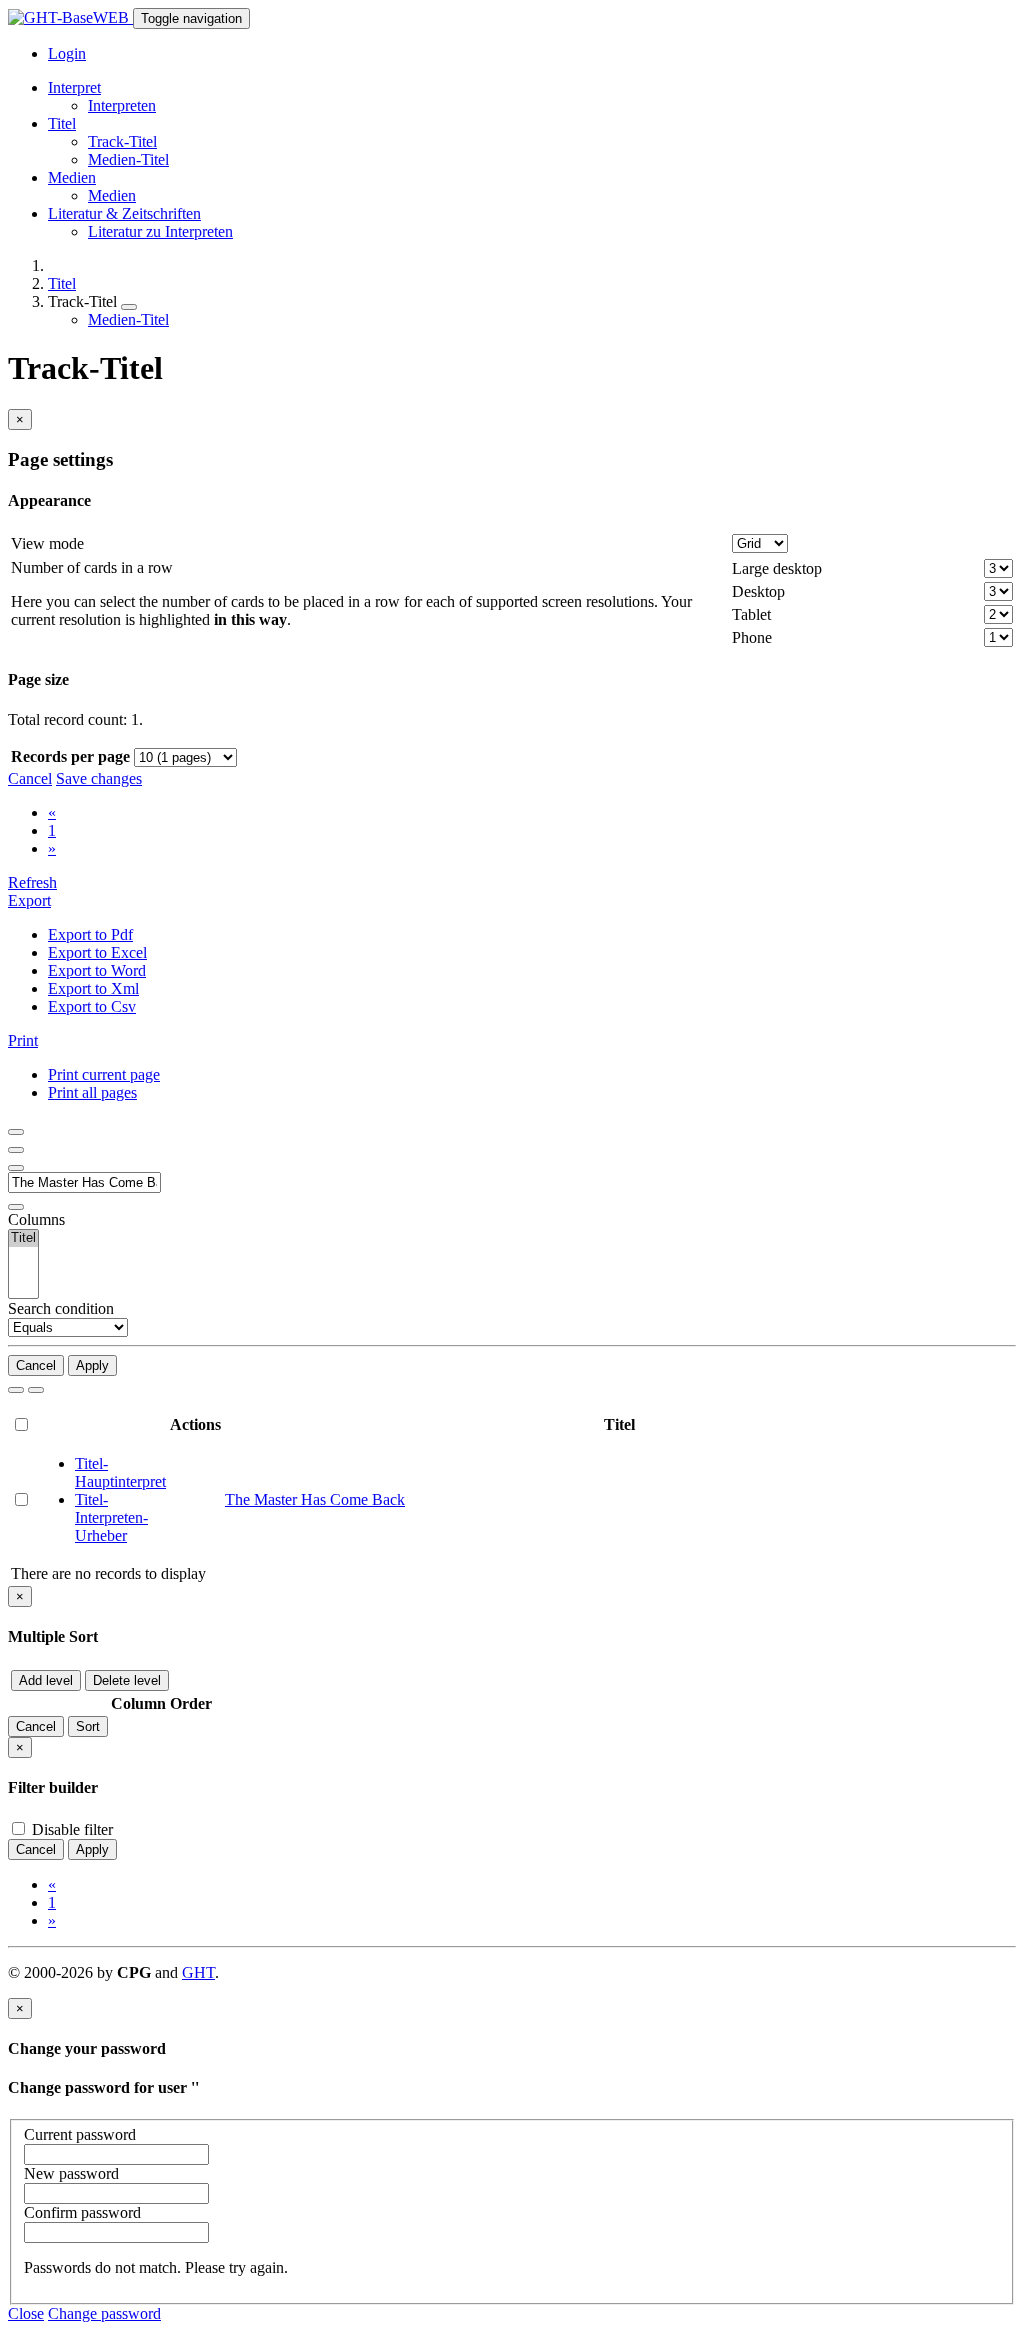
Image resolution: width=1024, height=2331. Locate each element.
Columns (36, 1219)
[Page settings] (16, 1168)
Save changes (99, 778)
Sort (88, 1726)
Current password (80, 2134)
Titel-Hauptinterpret (120, 1472)
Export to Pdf (90, 934)
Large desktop (777, 568)
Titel (62, 283)
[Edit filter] (16, 1132)
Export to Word (97, 970)
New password (71, 2173)
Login (67, 53)
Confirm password (82, 2212)
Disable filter (70, 1829)
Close (26, 2313)
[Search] (16, 1390)
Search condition (61, 1308)
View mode (47, 543)
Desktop (758, 591)
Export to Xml (93, 988)
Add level (46, 1680)
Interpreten (122, 105)
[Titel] (23, 1238)
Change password (104, 2313)
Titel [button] (62, 123)
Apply (92, 1365)
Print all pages (92, 1092)
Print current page (104, 1074)
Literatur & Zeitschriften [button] (124, 213)
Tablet (751, 614)
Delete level (127, 1680)
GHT (198, 1972)
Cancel (30, 778)
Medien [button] (72, 177)
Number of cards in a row (92, 567)
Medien (112, 195)
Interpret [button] (74, 87)
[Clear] (36, 1390)
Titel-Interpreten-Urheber (111, 1517)
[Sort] (16, 1150)
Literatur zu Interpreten (160, 231)
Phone (752, 637)
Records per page (70, 756)
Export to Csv (92, 1006)
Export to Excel (97, 952)
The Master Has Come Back (315, 1499)
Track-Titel (122, 141)
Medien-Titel (128, 159)
